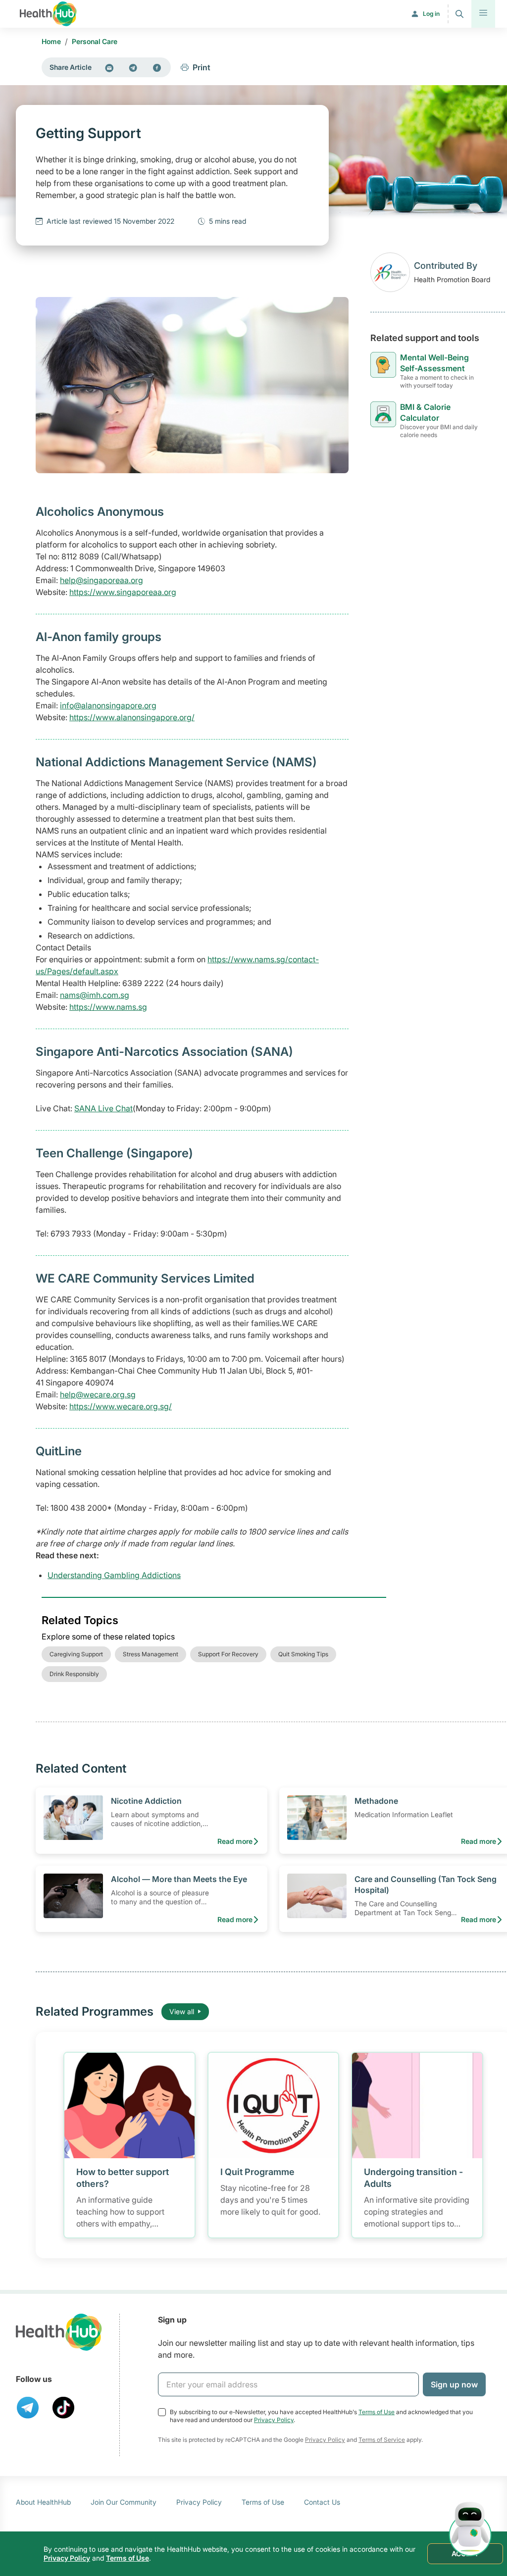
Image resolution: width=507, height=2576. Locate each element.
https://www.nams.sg (108, 1007)
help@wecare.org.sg (98, 1394)
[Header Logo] (48, 14)
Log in (431, 14)
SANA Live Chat (103, 1108)
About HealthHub (43, 2502)
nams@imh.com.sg (95, 995)
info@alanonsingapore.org (108, 705)
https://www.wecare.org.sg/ (121, 1406)
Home (51, 41)
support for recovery (228, 1654)
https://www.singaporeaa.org (123, 592)
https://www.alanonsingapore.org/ (132, 717)
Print (202, 67)
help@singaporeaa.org (101, 580)
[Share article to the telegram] (133, 67)
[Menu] (483, 14)
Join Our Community (124, 2502)
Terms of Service (382, 2440)
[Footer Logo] (59, 2332)
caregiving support (76, 1654)
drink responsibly (74, 1674)
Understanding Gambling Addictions (114, 1575)
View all (182, 2011)
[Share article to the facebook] (157, 67)
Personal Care (95, 41)
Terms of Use (377, 2412)
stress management (151, 1654)
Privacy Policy (274, 2420)
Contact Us (322, 2502)
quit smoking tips (303, 1654)
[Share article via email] (109, 67)
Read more (235, 1841)
